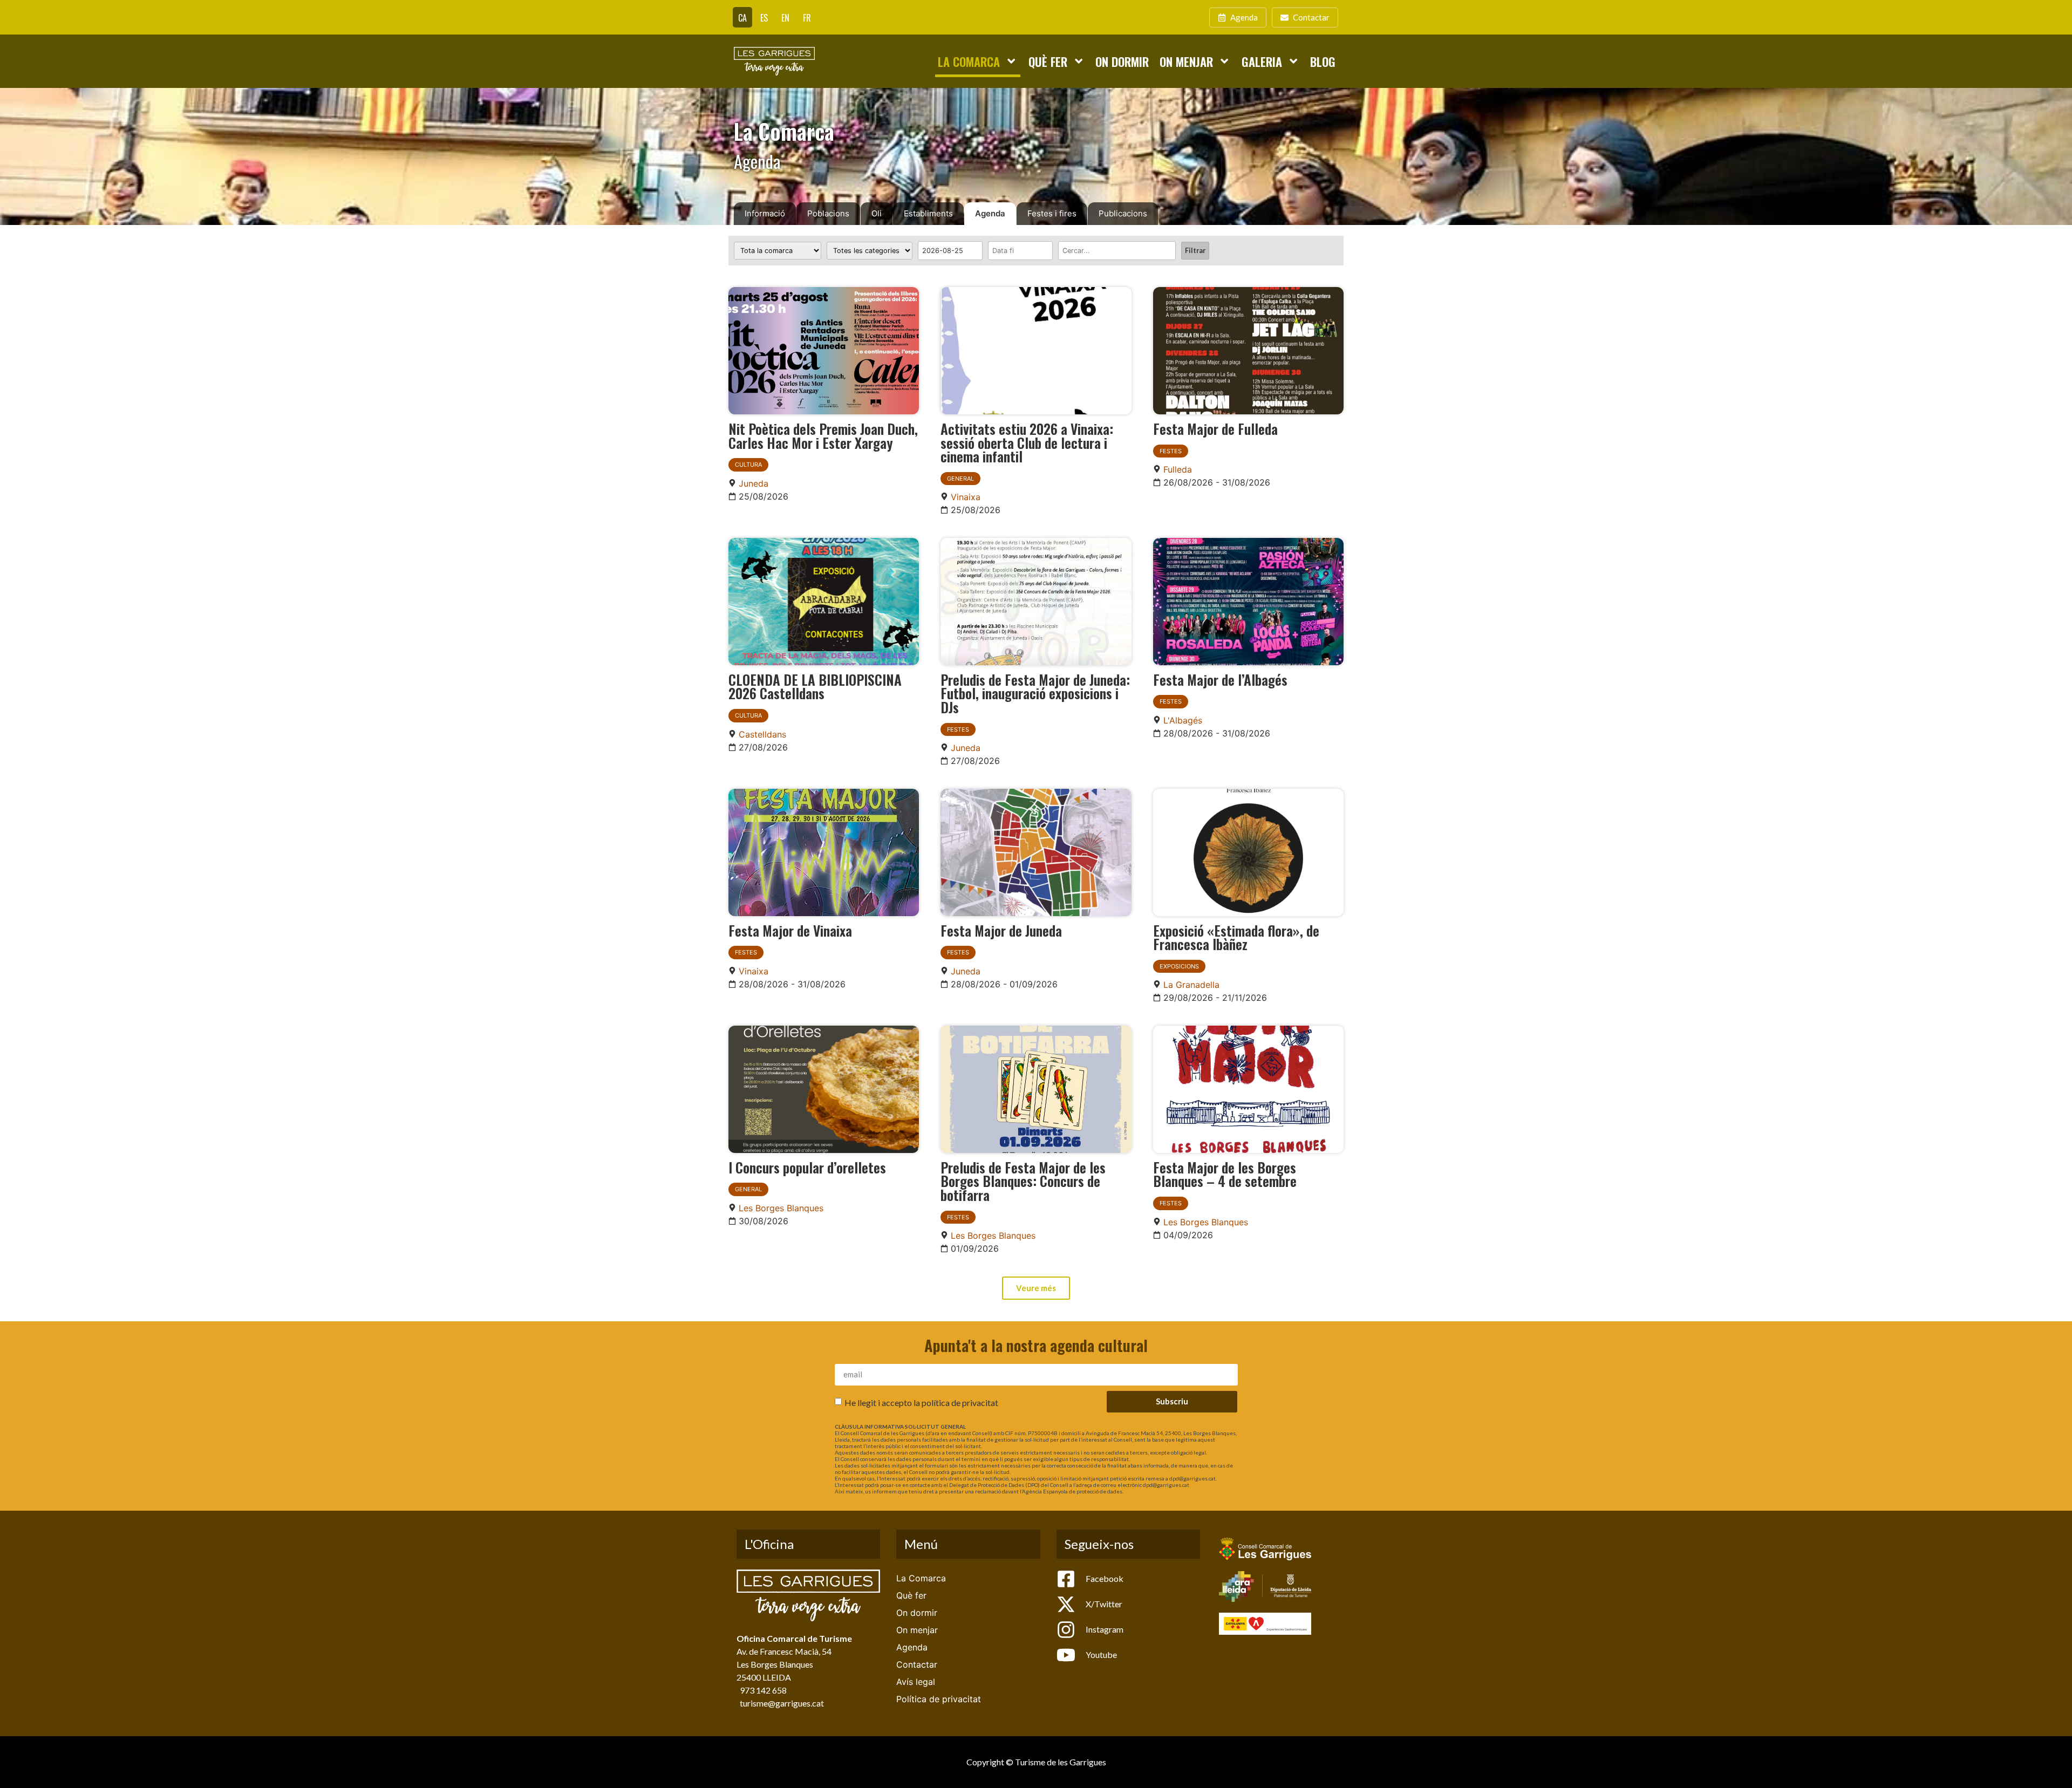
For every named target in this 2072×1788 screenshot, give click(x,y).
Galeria (1262, 61)
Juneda (754, 483)
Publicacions (1123, 213)
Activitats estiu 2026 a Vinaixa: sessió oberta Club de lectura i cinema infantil (1027, 442)
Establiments (928, 213)
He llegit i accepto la (921, 1403)
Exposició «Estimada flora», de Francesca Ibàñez (1236, 937)
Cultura (748, 465)
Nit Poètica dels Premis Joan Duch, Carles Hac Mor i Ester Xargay (823, 435)
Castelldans (762, 734)
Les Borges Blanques (781, 1208)
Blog (1323, 61)
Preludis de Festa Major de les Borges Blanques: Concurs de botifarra (1023, 1181)
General (960, 479)
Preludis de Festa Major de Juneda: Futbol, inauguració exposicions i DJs (1035, 693)
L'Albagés (1183, 720)
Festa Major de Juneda (1001, 930)
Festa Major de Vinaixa (790, 930)
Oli (877, 213)
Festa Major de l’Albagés (1220, 679)
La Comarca (969, 61)
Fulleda (1178, 469)
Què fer (1048, 61)
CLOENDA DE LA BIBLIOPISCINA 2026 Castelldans (815, 686)
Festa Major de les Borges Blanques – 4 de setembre (1225, 1174)
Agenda (990, 213)
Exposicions (1179, 966)
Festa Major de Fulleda (1215, 428)
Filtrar (1195, 250)
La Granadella (1191, 985)
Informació (765, 213)
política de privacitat (960, 1403)
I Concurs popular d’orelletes (807, 1167)
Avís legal (916, 1682)
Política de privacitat (939, 1699)
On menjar (1186, 61)
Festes (1171, 451)
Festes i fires (1052, 213)
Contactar (917, 1664)
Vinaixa (966, 497)
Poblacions (828, 213)
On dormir (1122, 61)
